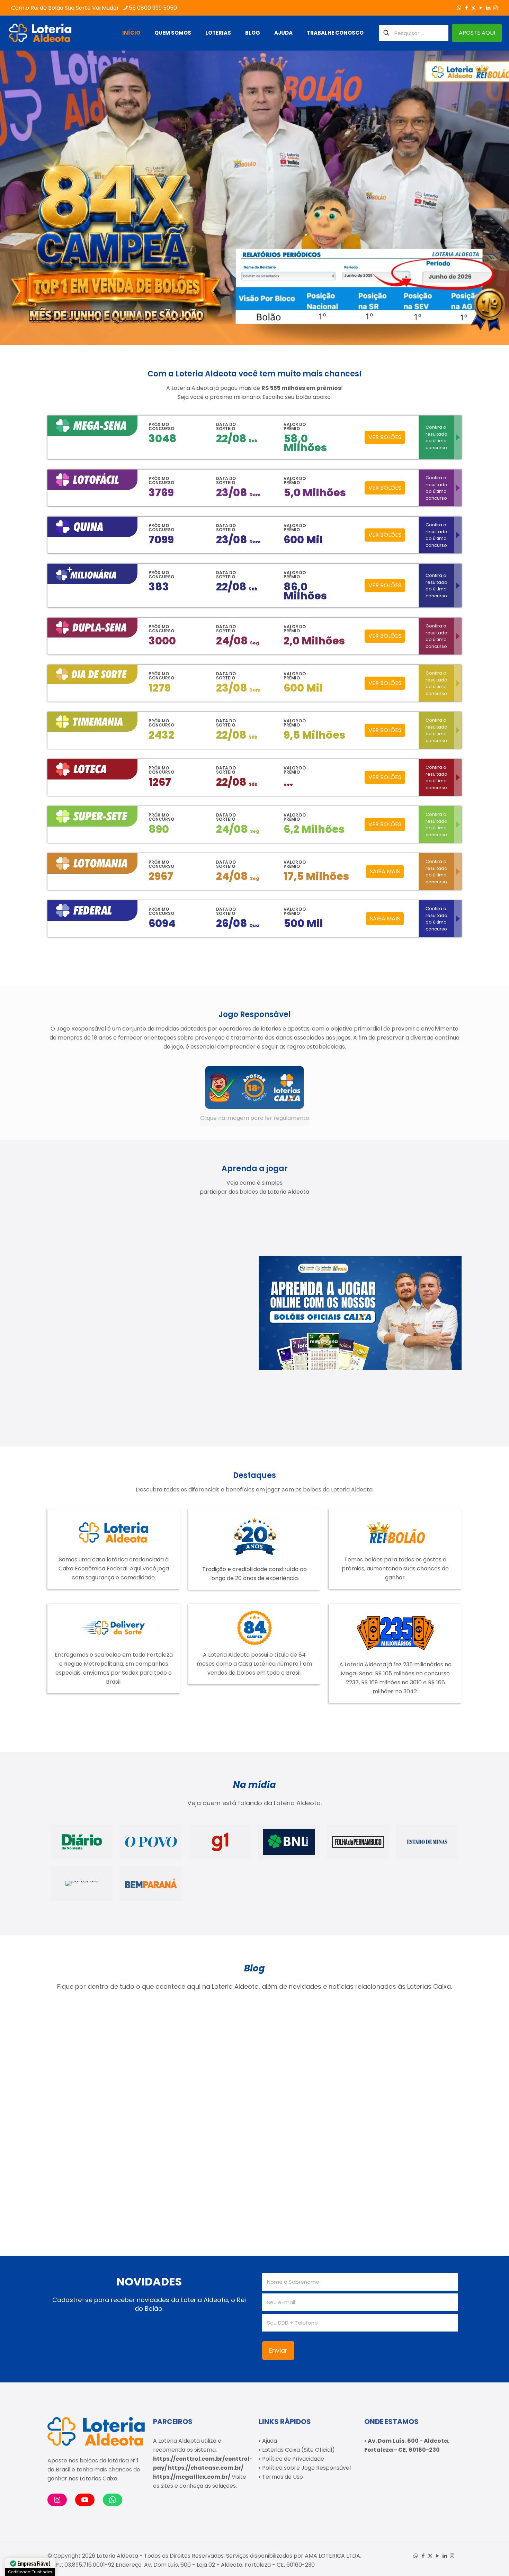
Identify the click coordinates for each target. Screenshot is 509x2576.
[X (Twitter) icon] (474, 8)
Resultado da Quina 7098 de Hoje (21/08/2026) (401, 2081)
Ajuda (270, 2441)
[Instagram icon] (495, 8)
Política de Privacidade (293, 2459)
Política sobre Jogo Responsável (306, 2468)
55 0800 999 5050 (153, 8)
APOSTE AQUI (477, 33)
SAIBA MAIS (385, 871)
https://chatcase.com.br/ (206, 2468)
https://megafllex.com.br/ (192, 2477)
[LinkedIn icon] (488, 8)
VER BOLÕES (385, 437)
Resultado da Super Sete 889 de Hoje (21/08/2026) (297, 2081)
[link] (255, 1095)
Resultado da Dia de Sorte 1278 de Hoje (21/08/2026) (91, 2081)
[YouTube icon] (481, 8)
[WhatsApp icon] (459, 8)
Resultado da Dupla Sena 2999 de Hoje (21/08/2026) (91, 2182)
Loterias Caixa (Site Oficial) (298, 2450)
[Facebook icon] (466, 8)
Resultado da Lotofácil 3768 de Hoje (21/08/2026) (199, 2081)
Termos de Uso (283, 2477)
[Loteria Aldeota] (40, 33)
